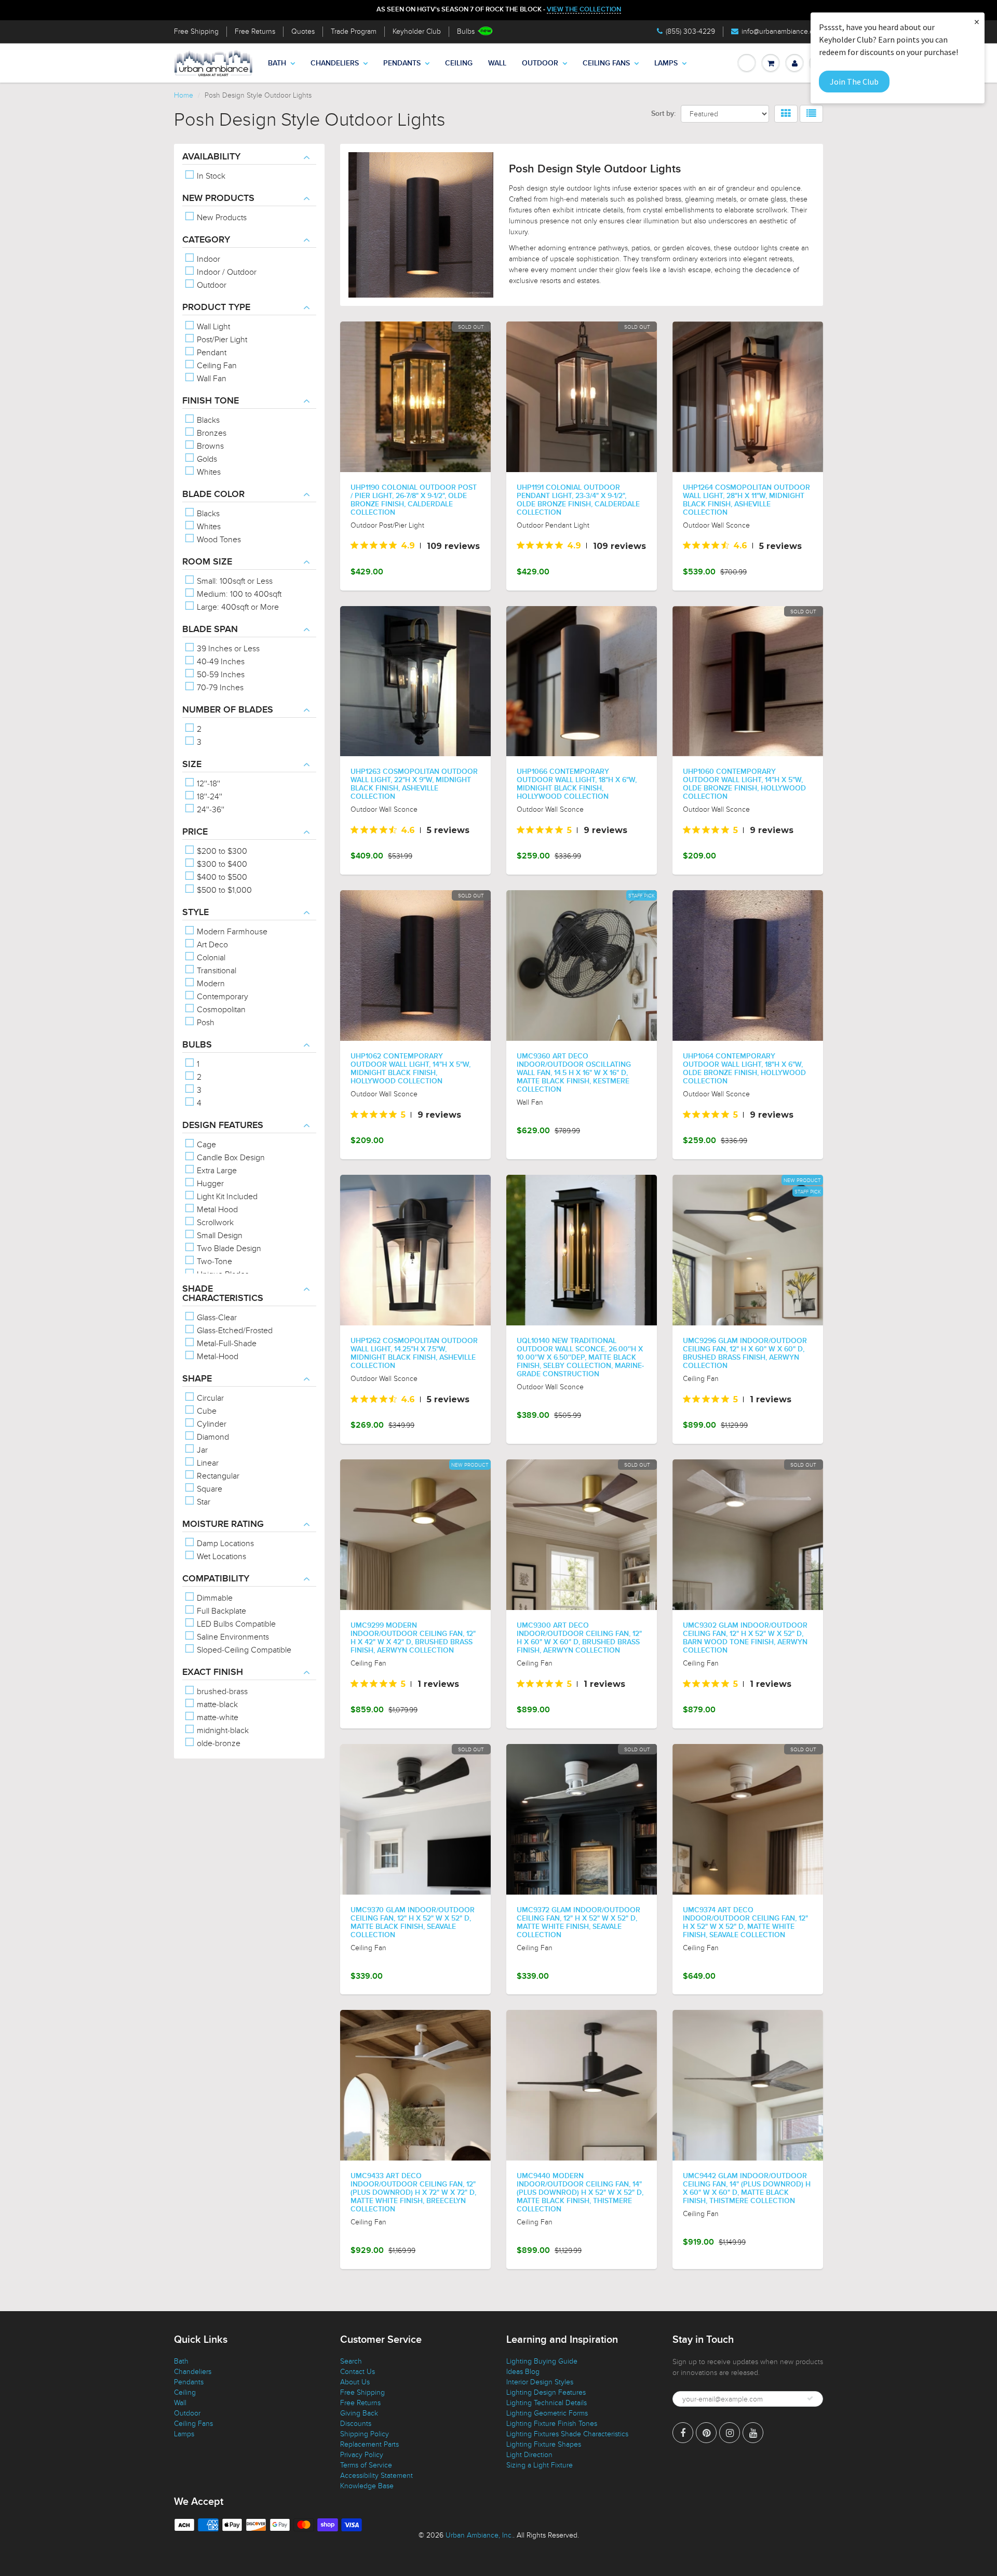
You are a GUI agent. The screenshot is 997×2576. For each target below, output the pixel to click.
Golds (206, 459)
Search (351, 2361)
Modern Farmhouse (231, 932)
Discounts (356, 2424)
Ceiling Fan (216, 366)
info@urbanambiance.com (782, 31)
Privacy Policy (362, 2455)
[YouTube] (753, 2433)
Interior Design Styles (540, 2382)
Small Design (219, 1236)
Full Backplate (220, 1611)
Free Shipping (196, 31)
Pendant (211, 353)
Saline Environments (232, 1637)
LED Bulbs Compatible (235, 1624)
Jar (201, 1450)
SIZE (192, 764)
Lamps (666, 63)
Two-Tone (213, 1262)
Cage (205, 1145)
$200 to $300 (221, 851)
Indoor (207, 259)
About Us (355, 2382)
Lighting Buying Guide (542, 2361)
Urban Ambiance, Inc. (479, 2535)
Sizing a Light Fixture (540, 2465)
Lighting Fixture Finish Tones (552, 2424)
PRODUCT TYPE (216, 307)
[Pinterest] (706, 2433)
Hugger (209, 1184)
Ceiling (459, 63)
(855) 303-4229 (690, 31)
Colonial (210, 958)
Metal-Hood (217, 1357)
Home (184, 95)
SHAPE (197, 1379)
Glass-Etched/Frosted (234, 1331)
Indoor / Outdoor (226, 272)
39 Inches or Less (227, 649)
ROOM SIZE (207, 562)
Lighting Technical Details (547, 2403)
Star (203, 1502)
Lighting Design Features (546, 2392)
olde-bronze (218, 1743)
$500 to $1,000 (223, 890)
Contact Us (358, 2372)
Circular (209, 1398)
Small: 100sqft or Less (234, 581)
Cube (206, 1411)
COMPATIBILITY (216, 1579)
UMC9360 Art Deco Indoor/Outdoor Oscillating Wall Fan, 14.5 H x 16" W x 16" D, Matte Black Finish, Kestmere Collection (574, 1073)
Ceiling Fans (606, 63)
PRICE (195, 832)
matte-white (217, 1718)
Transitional (215, 971)
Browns (209, 446)
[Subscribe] (810, 2398)
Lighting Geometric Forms (547, 2413)
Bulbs (466, 31)
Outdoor (540, 63)
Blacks (207, 420)
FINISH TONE (211, 401)
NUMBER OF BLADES (228, 710)
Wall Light (212, 327)
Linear (207, 1463)
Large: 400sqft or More (237, 607)
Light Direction (529, 2455)
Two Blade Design (228, 1249)
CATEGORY (206, 240)
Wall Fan (211, 379)
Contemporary (221, 997)
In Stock (210, 176)
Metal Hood (216, 1210)
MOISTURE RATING (223, 1524)
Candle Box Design (230, 1158)
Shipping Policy (365, 2434)
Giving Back (359, 2413)
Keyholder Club (417, 31)
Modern (210, 984)
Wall (497, 63)
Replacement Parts (369, 2444)
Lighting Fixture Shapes (544, 2444)
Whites (208, 472)
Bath (277, 63)
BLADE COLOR (213, 494)
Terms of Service (366, 2465)
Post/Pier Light (221, 340)
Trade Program (354, 31)
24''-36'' (210, 810)
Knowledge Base (367, 2486)
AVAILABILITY (211, 157)
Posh (205, 1023)
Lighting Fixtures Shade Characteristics (567, 2434)
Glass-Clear (216, 1318)
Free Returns (255, 31)
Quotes (303, 31)
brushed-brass (221, 1692)
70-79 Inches (219, 688)
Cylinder (211, 1424)
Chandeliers (335, 63)
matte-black (216, 1705)
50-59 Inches (220, 675)
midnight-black (222, 1730)
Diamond (212, 1437)
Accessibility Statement (376, 2476)
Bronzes (211, 433)
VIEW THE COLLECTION (584, 10)
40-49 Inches (220, 662)
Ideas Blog (523, 2372)
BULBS (197, 1045)
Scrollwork (214, 1223)
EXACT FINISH (213, 1672)
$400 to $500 (221, 877)
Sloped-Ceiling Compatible (243, 1650)
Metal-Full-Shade (226, 1344)
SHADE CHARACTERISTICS (223, 1294)
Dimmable (214, 1598)
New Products (221, 218)
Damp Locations (224, 1544)
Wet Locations (220, 1557)
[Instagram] (730, 2433)
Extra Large (216, 1171)
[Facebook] (683, 2433)
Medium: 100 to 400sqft (238, 594)
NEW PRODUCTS (218, 198)
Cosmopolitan (220, 1010)
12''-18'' (207, 784)
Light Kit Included (226, 1197)
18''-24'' (208, 797)
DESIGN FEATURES (223, 1125)
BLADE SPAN (210, 629)
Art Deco (211, 945)
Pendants (402, 63)
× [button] (977, 22)
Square (208, 1489)
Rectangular (217, 1476)
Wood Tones (218, 540)
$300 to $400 (221, 864)
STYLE (196, 913)
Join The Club (854, 82)
